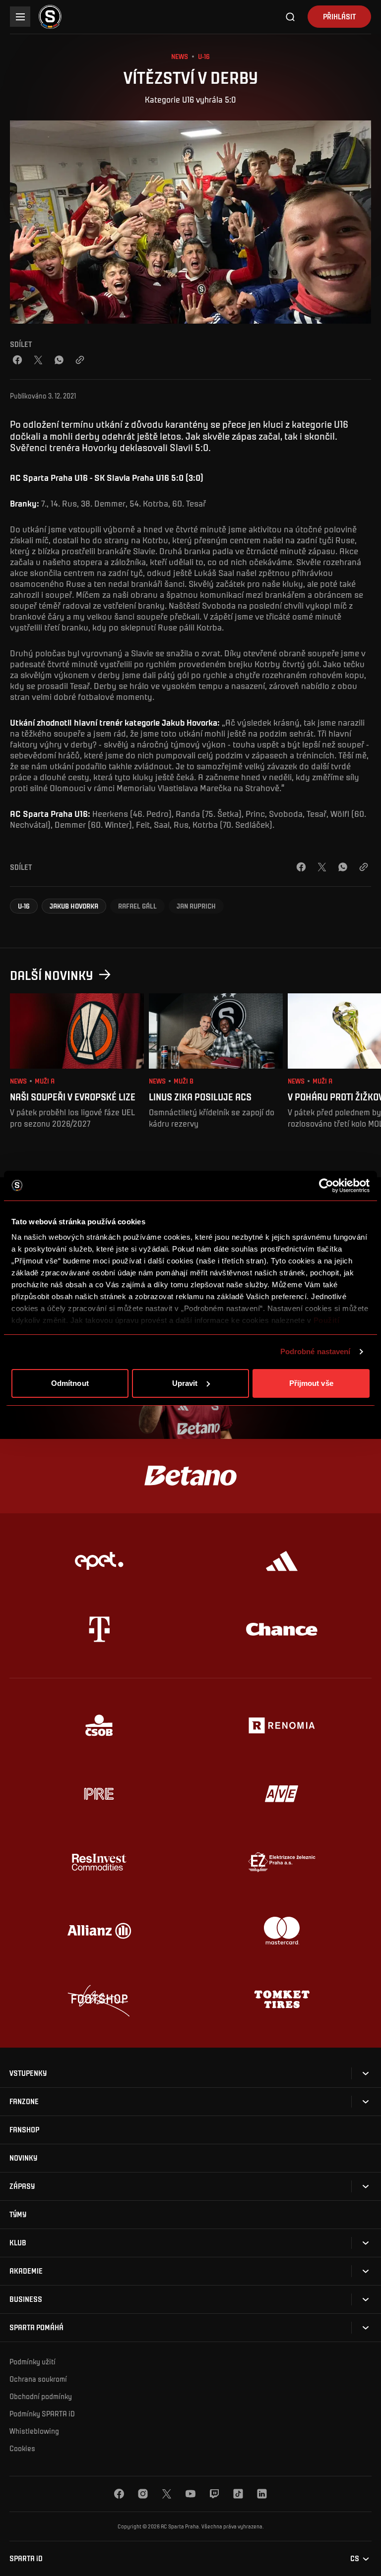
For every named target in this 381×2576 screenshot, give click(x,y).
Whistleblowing (34, 2431)
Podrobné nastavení (316, 1351)
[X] (167, 2494)
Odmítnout (70, 1383)
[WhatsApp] (59, 360)
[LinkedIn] (262, 2494)
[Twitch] (214, 2494)
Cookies (22, 2448)
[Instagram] (143, 2494)
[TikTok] (238, 2494)
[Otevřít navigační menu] (20, 17)
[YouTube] (190, 2494)
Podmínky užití (32, 2361)
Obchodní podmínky (41, 2396)
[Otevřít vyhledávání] (291, 17)
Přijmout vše (311, 1383)
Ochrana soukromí (38, 2379)
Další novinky (52, 975)
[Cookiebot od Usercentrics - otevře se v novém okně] (326, 1186)
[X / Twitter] (38, 360)
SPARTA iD (26, 2558)
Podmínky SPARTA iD (42, 2413)
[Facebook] (17, 360)
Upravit (185, 1383)
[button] (24, 906)
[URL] (80, 360)
